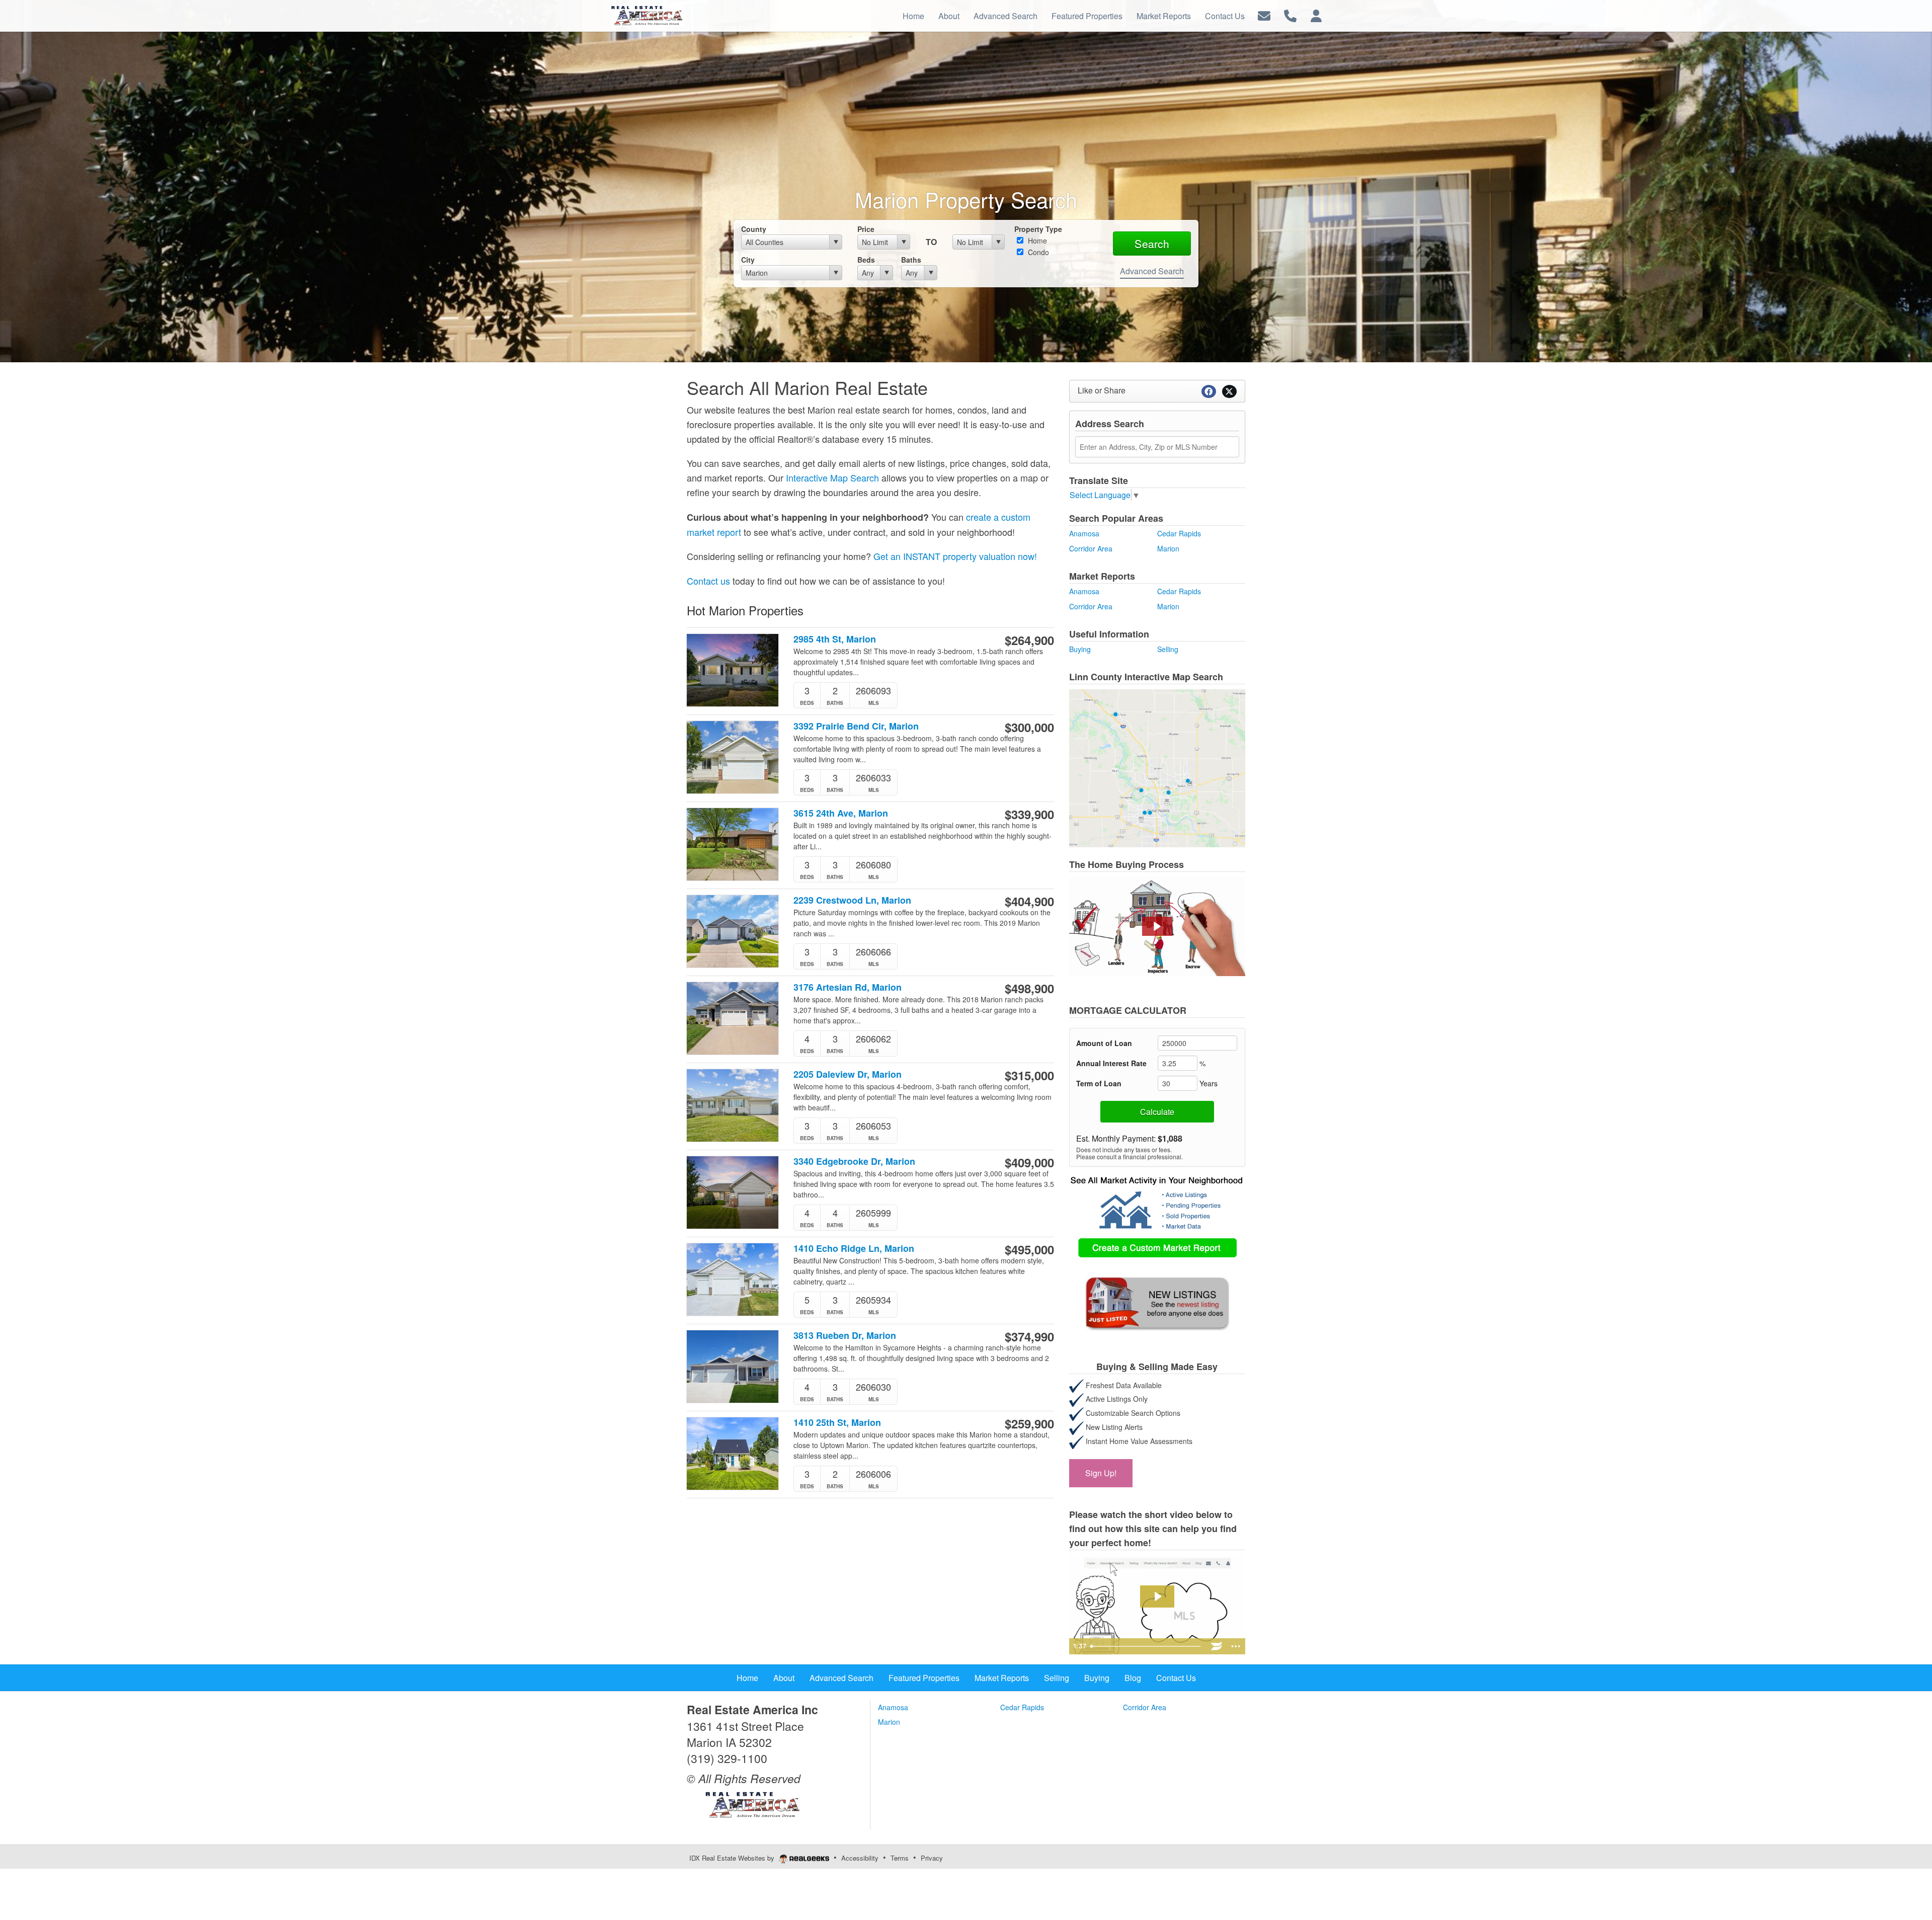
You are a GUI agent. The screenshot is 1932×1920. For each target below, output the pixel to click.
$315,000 (1029, 1075)
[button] (1157, 926)
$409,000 (1029, 1162)
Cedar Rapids (1179, 533)
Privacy (932, 1858)
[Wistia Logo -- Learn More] (1217, 1646)
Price (866, 229)
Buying (1080, 649)
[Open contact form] (1264, 15)
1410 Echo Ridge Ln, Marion (854, 1249)
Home (1036, 241)
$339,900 (1029, 814)
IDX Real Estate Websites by (733, 1858)
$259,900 (1029, 1423)
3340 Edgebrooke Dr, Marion (854, 1162)
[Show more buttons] (1236, 1646)
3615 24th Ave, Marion (841, 813)
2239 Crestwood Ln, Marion (852, 900)
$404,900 (1029, 901)
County (754, 229)
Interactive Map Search (832, 477)
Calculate (1157, 1112)
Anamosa (1084, 533)
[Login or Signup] (1316, 15)
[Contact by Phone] (1290, 15)
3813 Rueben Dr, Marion (845, 1336)
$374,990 (1029, 1336)
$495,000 (1029, 1249)
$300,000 (1029, 727)
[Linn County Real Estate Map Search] (1157, 767)
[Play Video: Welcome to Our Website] (1157, 1596)
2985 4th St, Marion (835, 639)
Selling (1168, 649)
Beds (866, 260)
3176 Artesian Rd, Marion (848, 987)
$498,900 (1029, 988)
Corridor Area (1091, 548)
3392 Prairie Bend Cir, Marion (856, 726)
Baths (911, 260)
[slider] (1147, 1646)
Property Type (1038, 229)
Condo (1037, 252)
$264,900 (1029, 640)
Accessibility (860, 1858)
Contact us (708, 581)
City (748, 260)
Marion (1168, 548)
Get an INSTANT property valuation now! (955, 556)
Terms (900, 1858)
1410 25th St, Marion (837, 1423)
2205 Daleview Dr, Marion (848, 1074)
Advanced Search (1152, 271)
